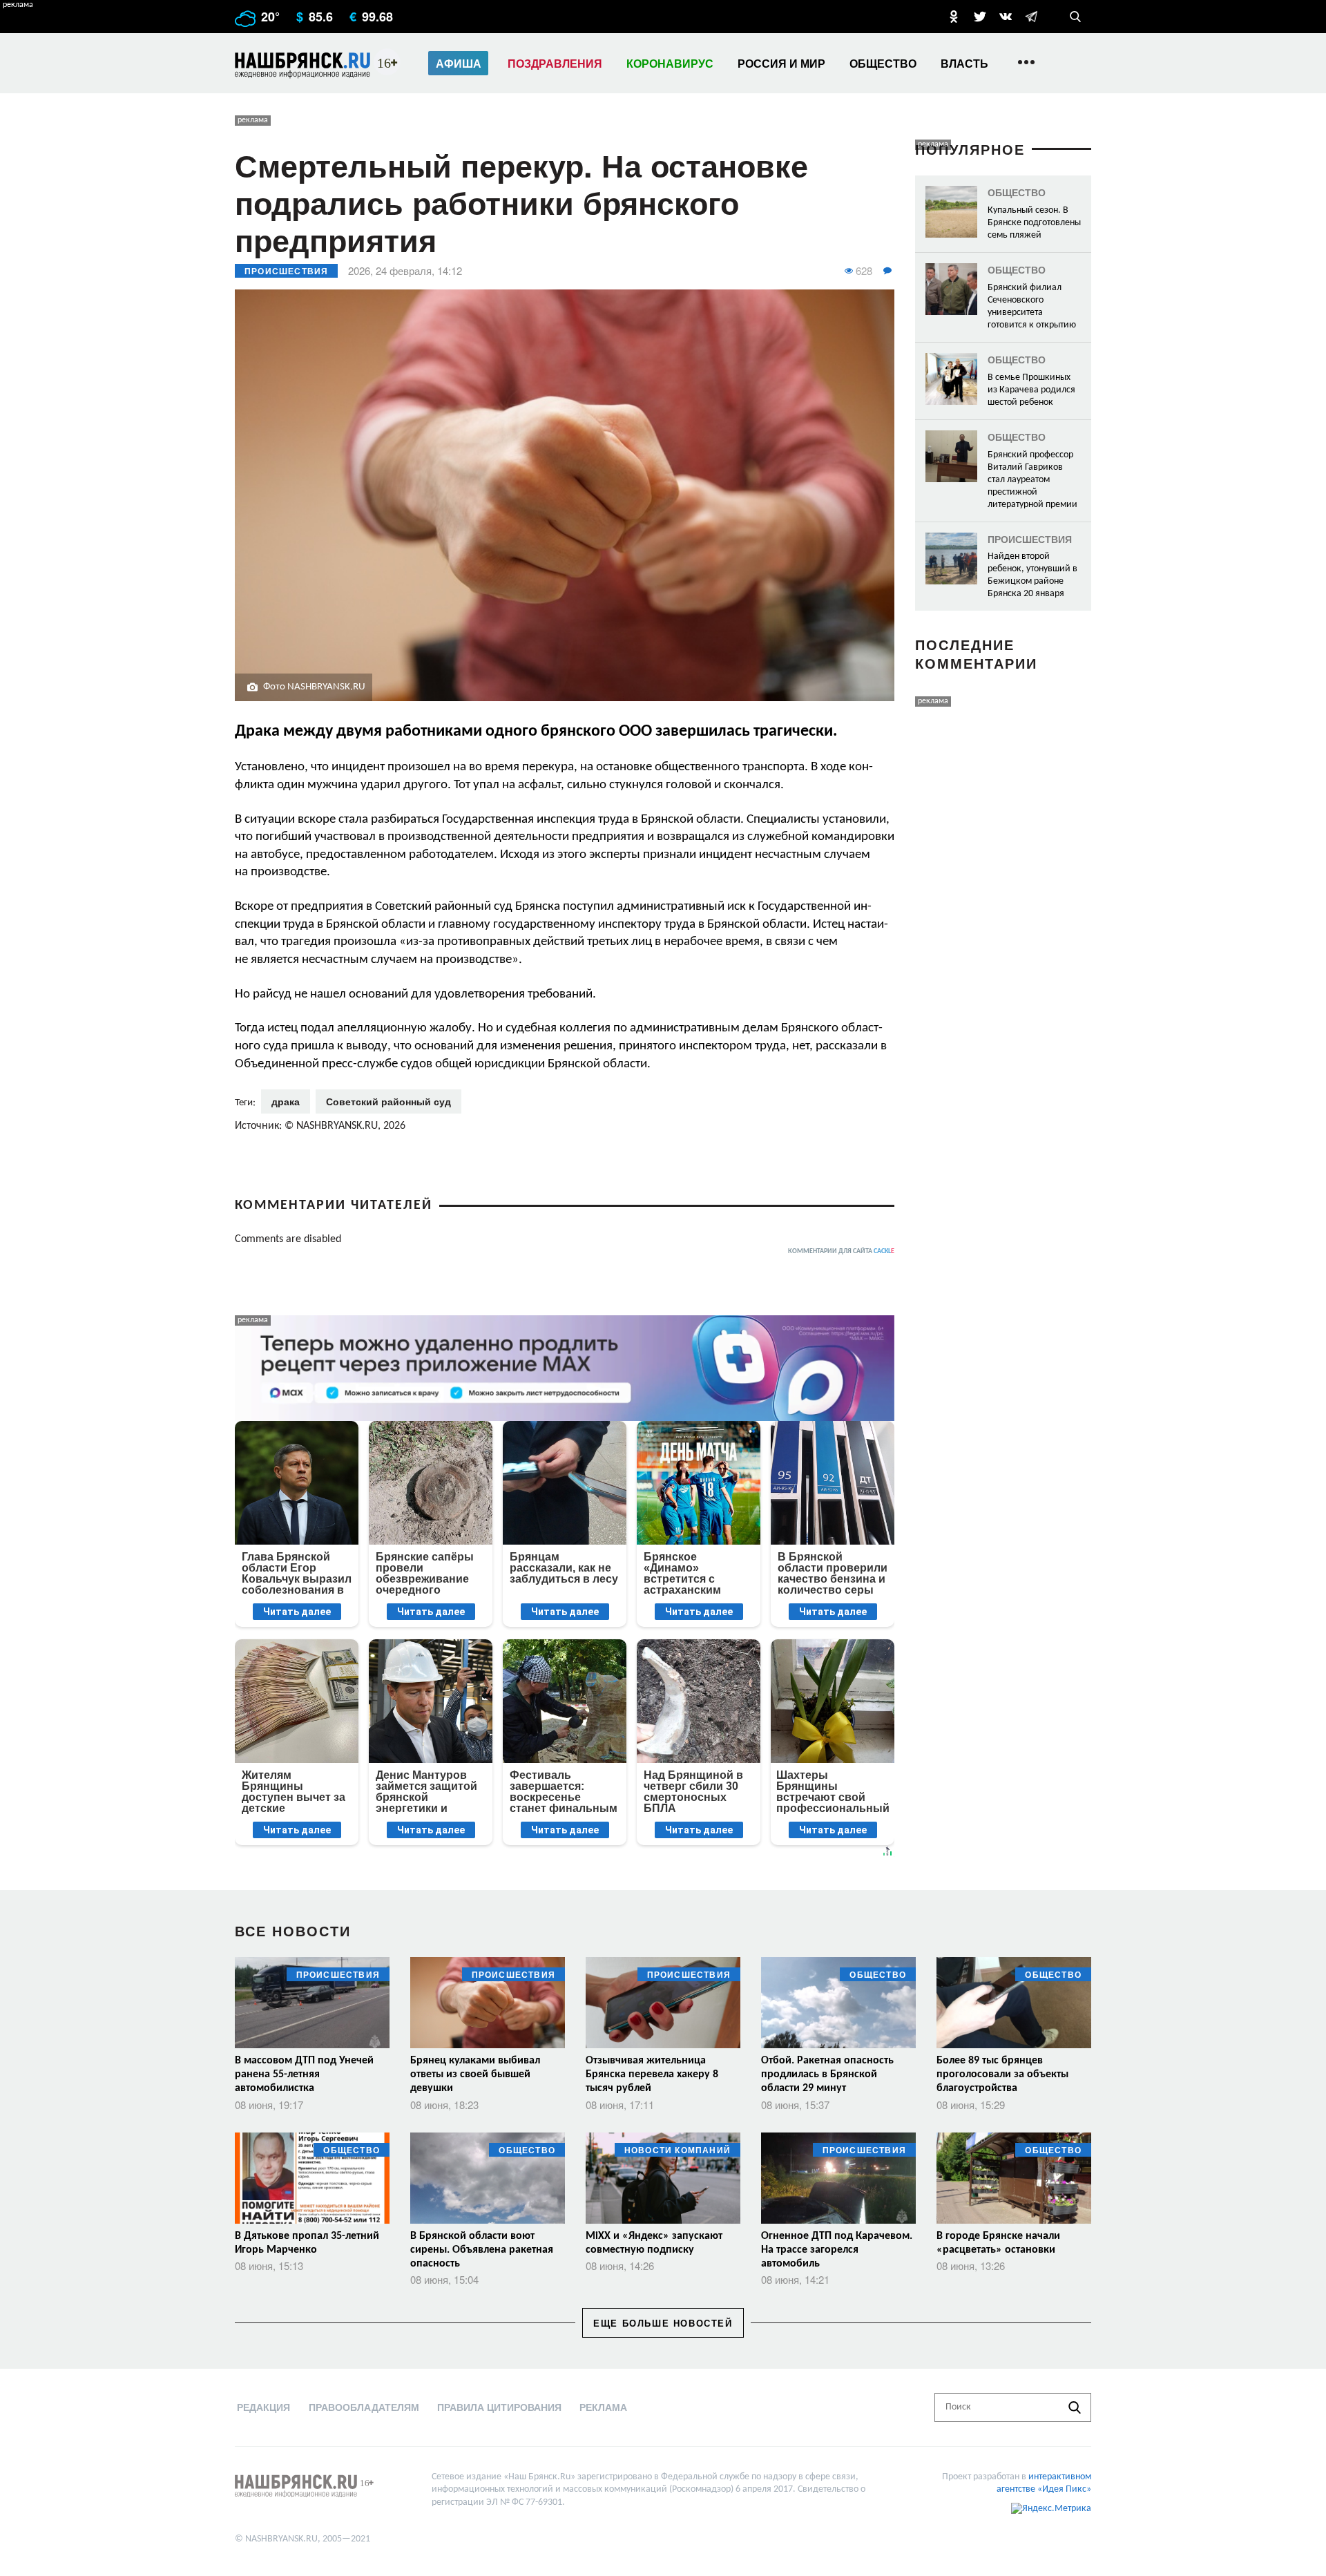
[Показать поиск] (1075, 17)
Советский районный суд (388, 1101)
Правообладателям (364, 2407)
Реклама (603, 2407)
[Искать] (1075, 2407)
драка (286, 1101)
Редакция (263, 2407)
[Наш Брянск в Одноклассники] (954, 17)
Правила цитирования (499, 2407)
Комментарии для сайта (841, 1251)
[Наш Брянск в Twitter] (980, 17)
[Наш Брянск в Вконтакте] (1006, 17)
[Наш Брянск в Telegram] (1031, 17)
